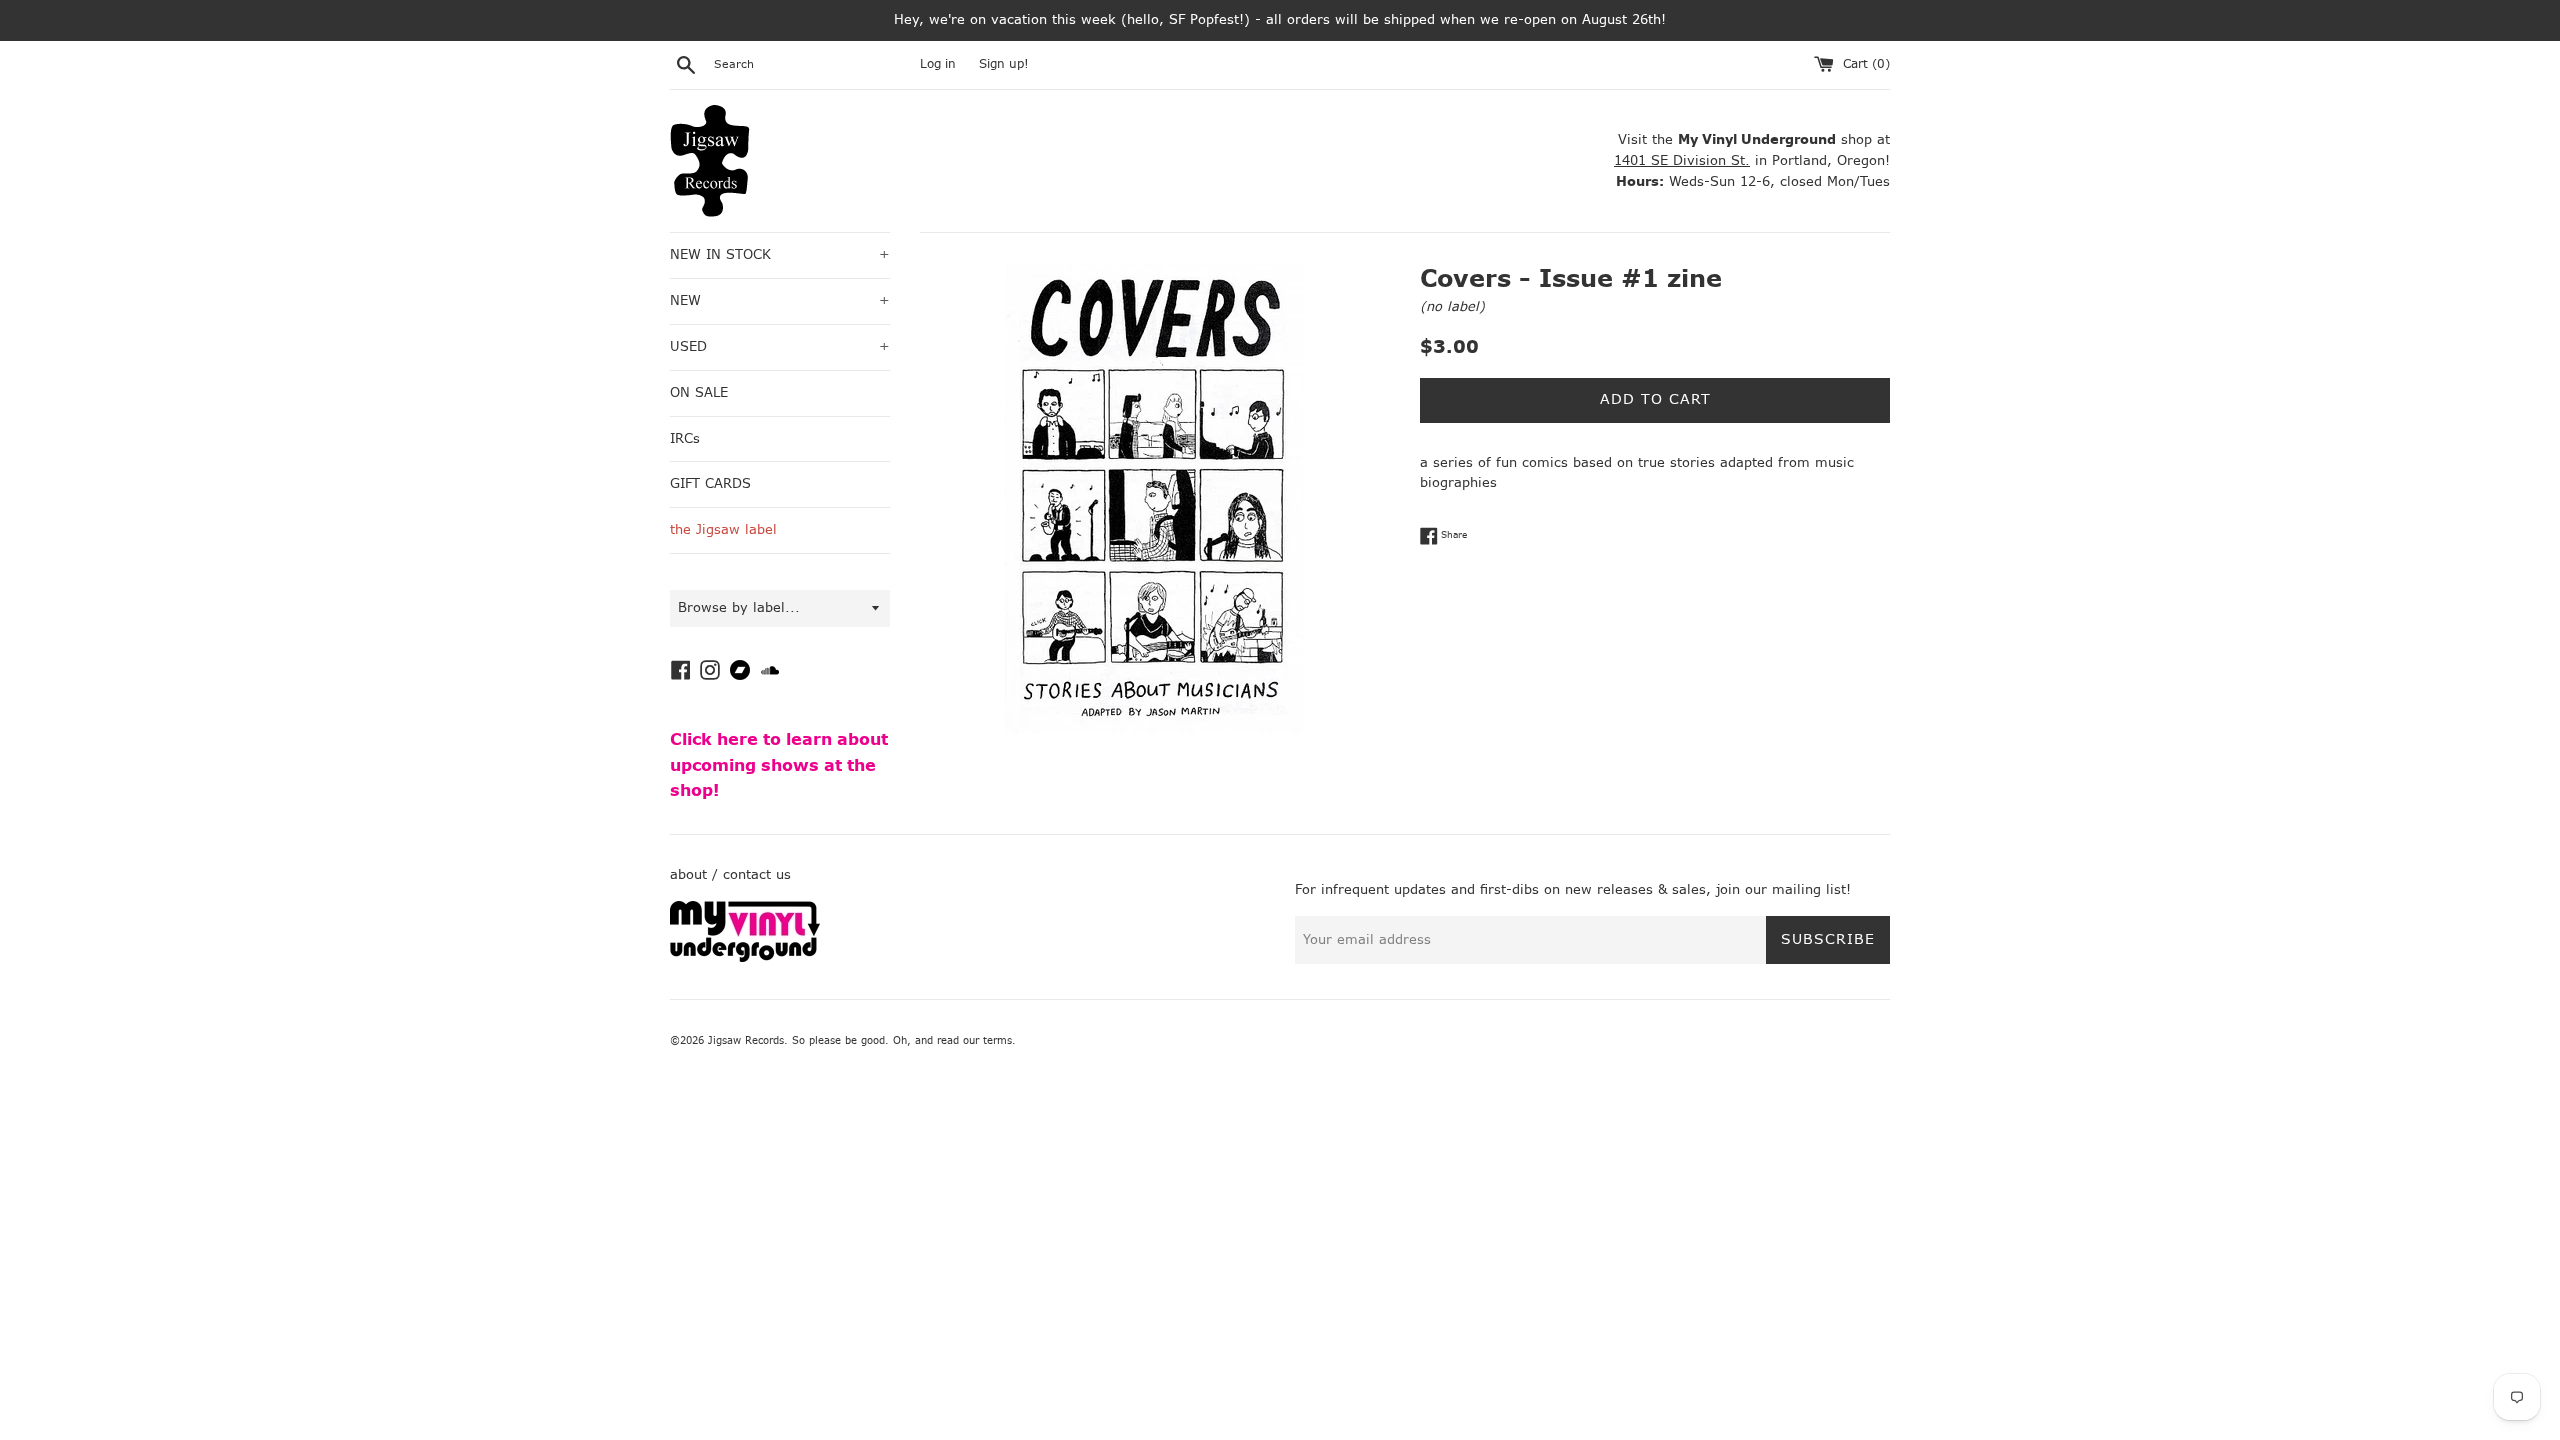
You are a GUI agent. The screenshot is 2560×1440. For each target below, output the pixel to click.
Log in (938, 64)
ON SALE (699, 392)
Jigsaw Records (746, 1040)
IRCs (685, 438)
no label (1452, 306)
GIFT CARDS (710, 483)
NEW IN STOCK (780, 254)
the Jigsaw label (723, 529)
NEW (780, 300)
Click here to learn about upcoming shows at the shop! (779, 765)
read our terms (974, 1040)
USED (780, 346)
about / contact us (730, 874)
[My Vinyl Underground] (745, 957)
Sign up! (1004, 64)
